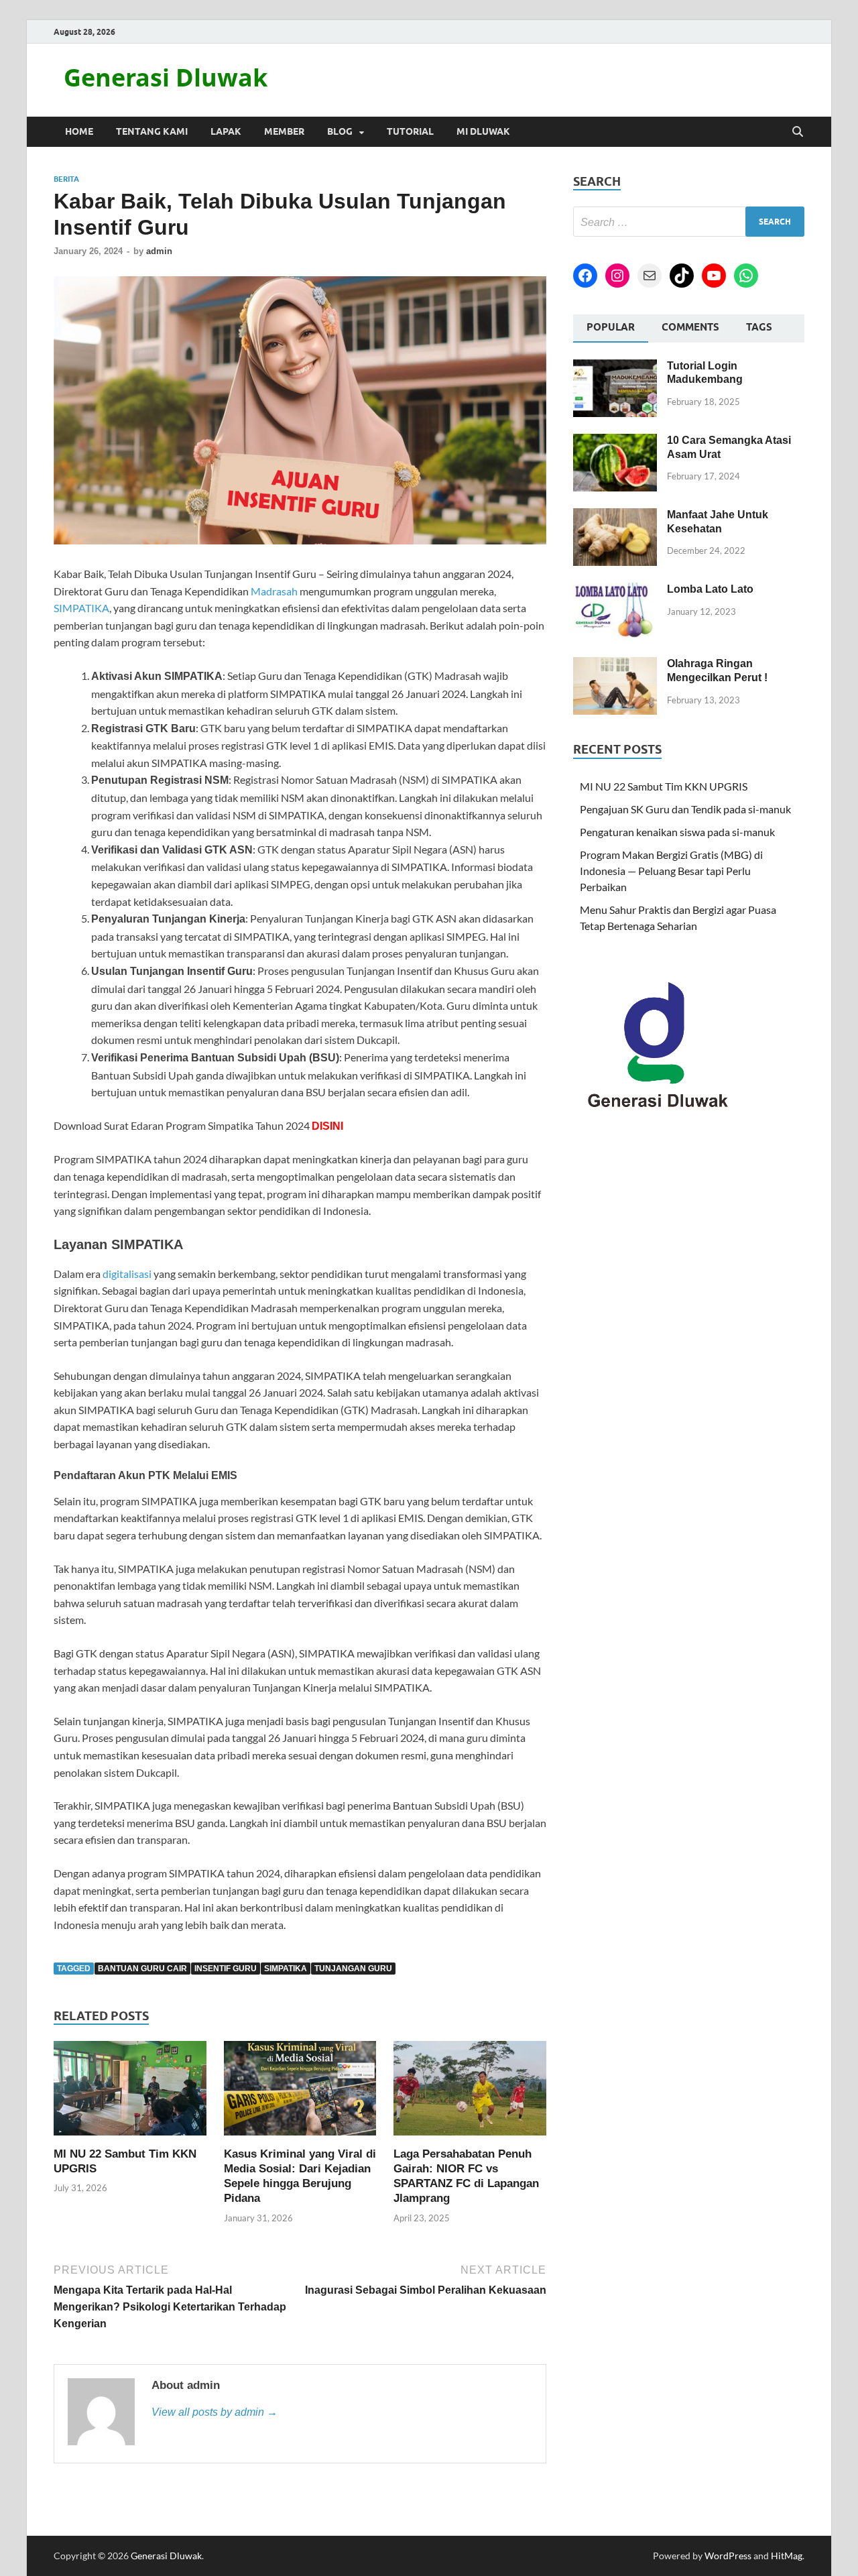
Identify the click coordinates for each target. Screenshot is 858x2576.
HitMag (787, 2556)
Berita (66, 179)
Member (284, 131)
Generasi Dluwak (166, 77)
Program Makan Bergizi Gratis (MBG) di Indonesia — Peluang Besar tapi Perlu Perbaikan (671, 871)
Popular (611, 327)
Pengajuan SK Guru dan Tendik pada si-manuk (685, 809)
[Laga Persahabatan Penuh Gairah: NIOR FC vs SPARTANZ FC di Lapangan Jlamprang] (470, 2092)
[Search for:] (689, 222)
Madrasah (274, 591)
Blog (340, 131)
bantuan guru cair (142, 1969)
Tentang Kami (152, 131)
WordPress (728, 2556)
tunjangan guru (353, 1969)
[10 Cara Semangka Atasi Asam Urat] (615, 442)
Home (79, 131)
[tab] (611, 329)
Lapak (226, 131)
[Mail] (650, 276)
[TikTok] (682, 276)
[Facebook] (585, 276)
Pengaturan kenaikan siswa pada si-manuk (677, 832)
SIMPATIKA (81, 608)
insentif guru (226, 1969)
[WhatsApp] (746, 276)
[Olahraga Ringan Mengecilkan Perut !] (615, 665)
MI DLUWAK (483, 131)
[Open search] (798, 132)
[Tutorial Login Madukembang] (615, 367)
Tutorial (410, 131)
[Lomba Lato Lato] (615, 590)
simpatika (286, 1969)
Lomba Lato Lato (710, 589)
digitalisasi (127, 1274)
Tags (759, 327)
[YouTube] (714, 276)
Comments (690, 327)
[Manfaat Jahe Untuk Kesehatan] (615, 516)
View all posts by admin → (214, 2412)
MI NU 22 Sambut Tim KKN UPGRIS (664, 786)
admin (159, 251)
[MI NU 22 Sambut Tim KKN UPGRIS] (130, 2092)
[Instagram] (617, 276)
